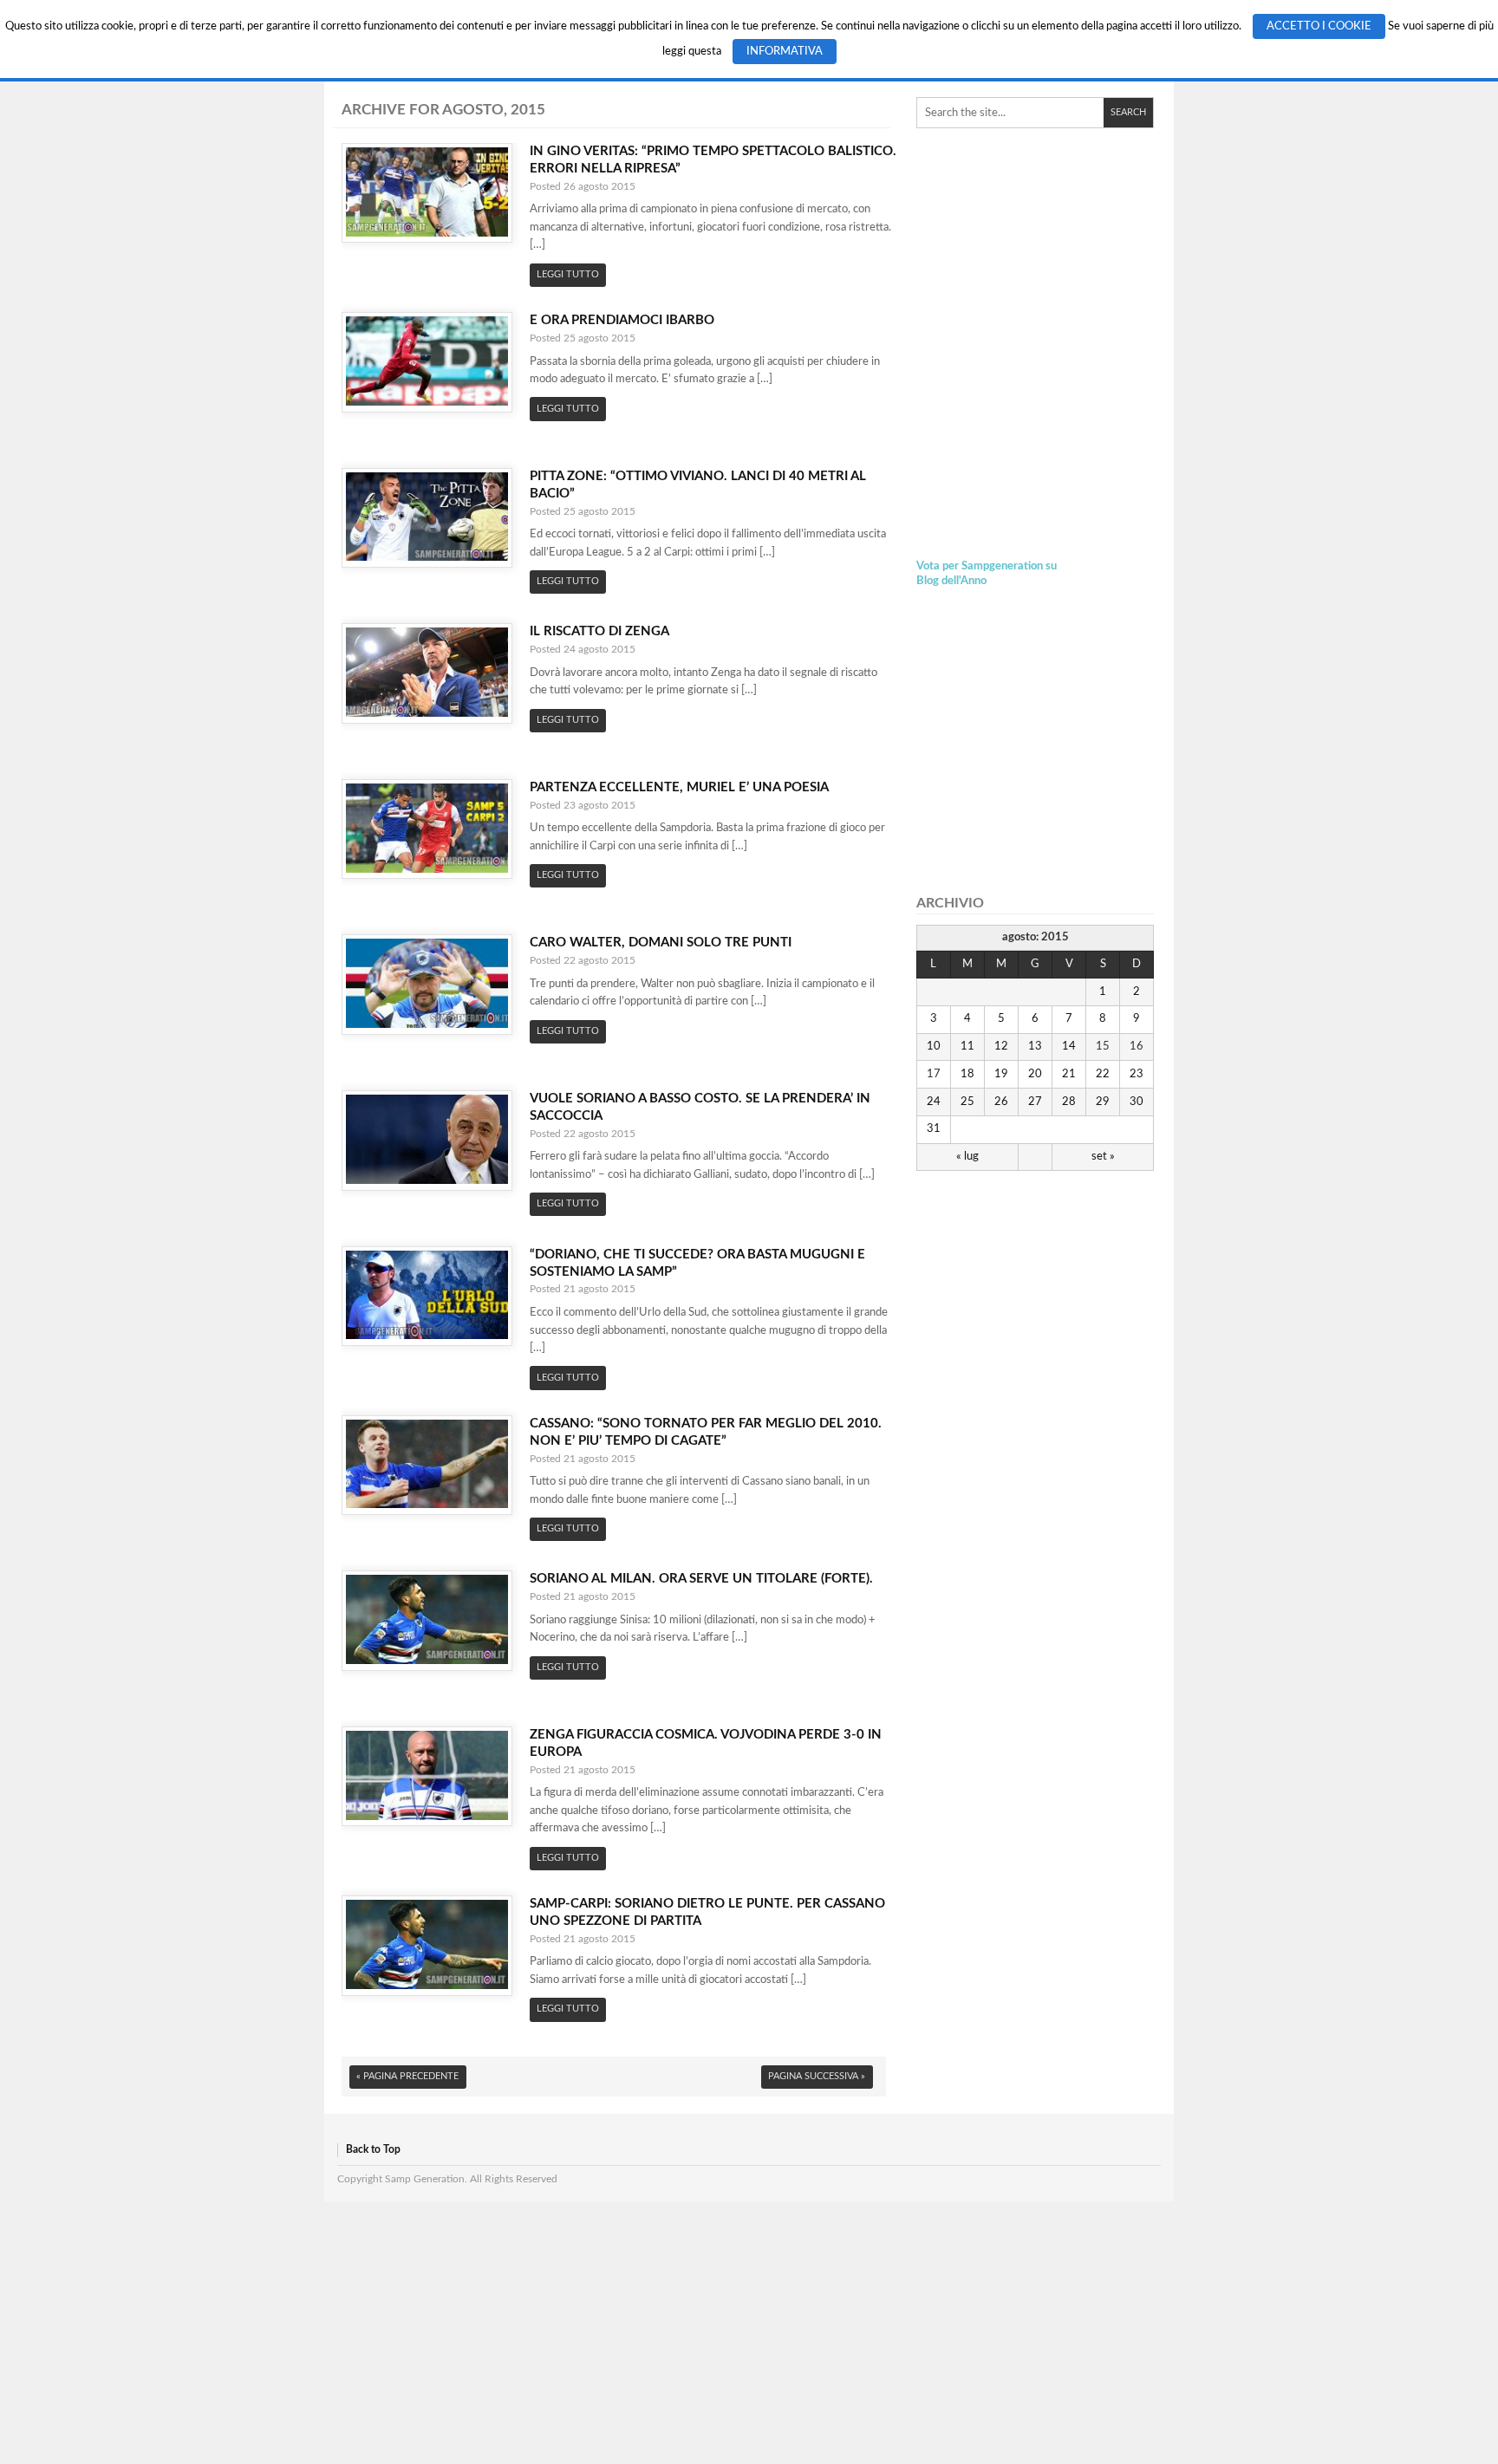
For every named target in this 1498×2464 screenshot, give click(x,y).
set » (1103, 1156)
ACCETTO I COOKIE (1319, 26)
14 (1069, 1046)
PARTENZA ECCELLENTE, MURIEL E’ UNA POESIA (679, 787)
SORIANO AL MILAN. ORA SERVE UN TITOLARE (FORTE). (701, 1579)
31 (934, 1128)
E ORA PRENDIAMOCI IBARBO (622, 320)
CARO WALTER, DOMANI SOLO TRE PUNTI (661, 943)
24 (934, 1102)
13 (1035, 1046)
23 (1137, 1074)
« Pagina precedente (407, 2076)
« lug (967, 1156)
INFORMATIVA (785, 52)
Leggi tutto (568, 274)
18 (967, 1074)
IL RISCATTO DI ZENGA (599, 631)
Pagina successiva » (817, 2076)
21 (1069, 1074)
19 (1001, 1074)
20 (1035, 1074)
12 (1001, 1046)
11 (967, 1046)
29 (1103, 1102)
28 (1069, 1102)
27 (1035, 1102)
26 (1001, 1102)
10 (934, 1046)
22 (1103, 1074)
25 (967, 1102)
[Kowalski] (1035, 270)
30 (1137, 1102)
